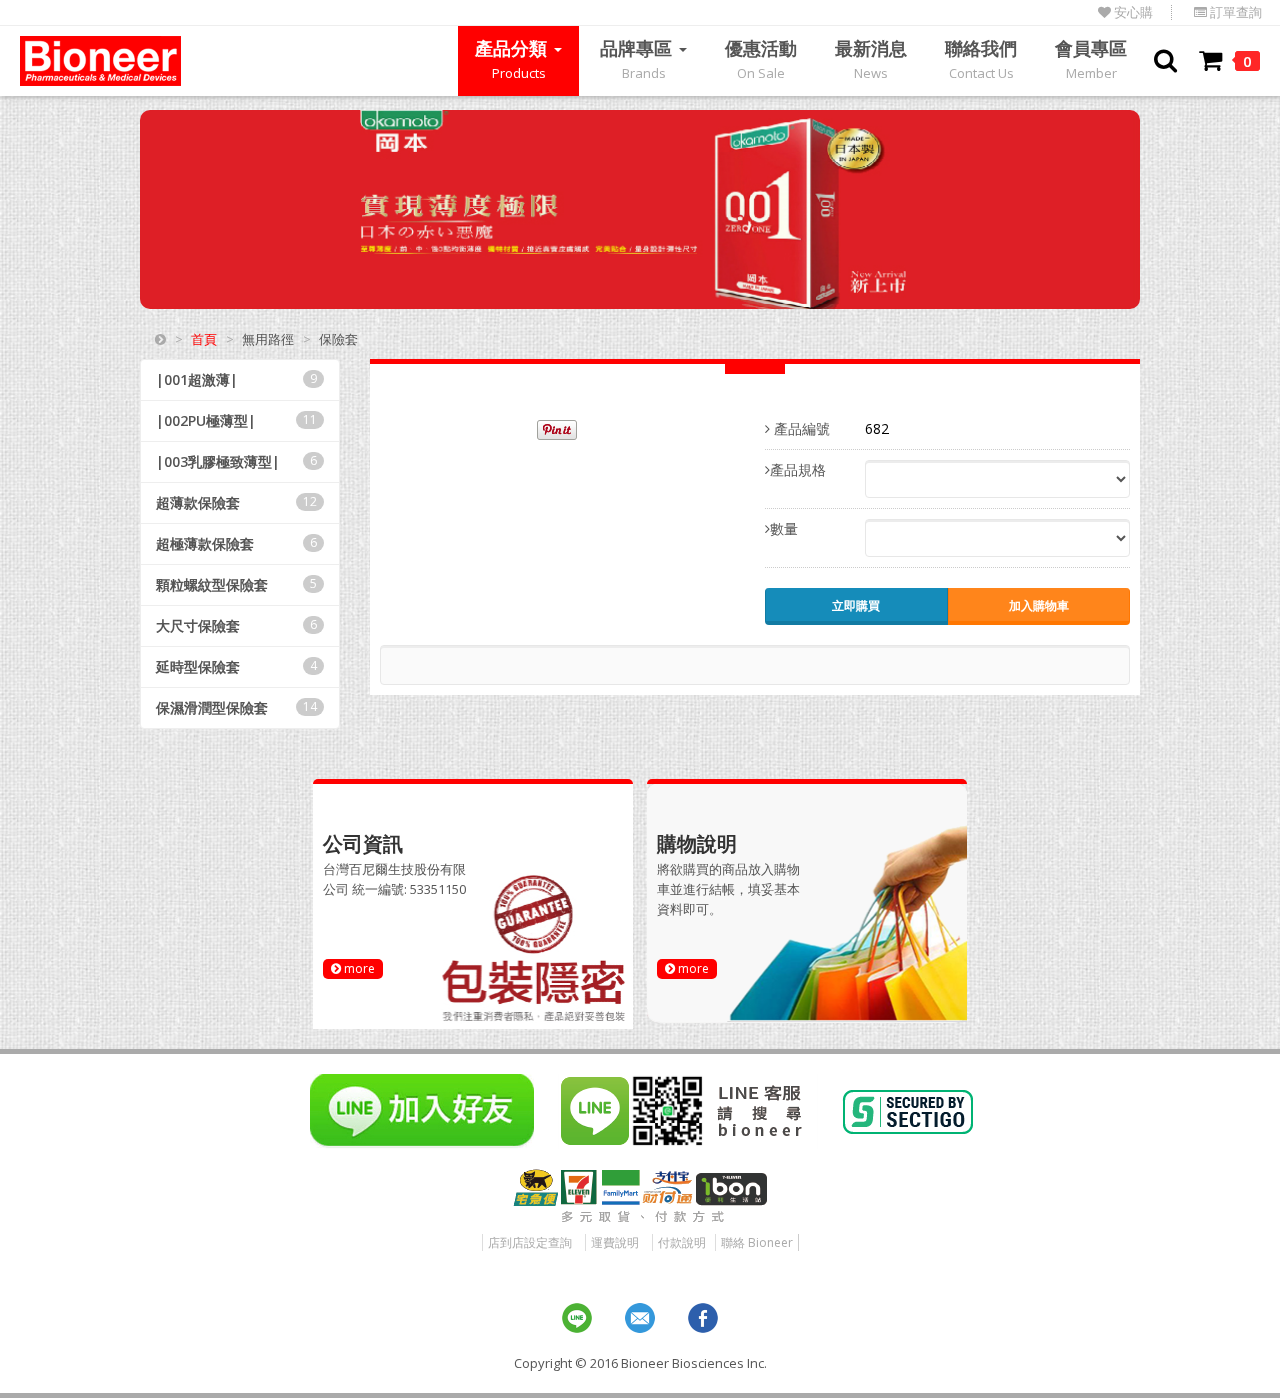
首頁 (204, 339)
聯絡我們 (981, 59)
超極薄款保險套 (236, 543)
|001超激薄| (236, 379)
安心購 (1132, 12)
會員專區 (1091, 59)
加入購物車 (1039, 605)
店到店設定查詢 (530, 1242)
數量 (784, 528)
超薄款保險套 (236, 502)
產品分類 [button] (513, 59)
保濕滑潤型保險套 (236, 707)
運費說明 (615, 1242)
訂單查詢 (1234, 12)
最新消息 (871, 59)
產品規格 (798, 469)
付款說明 (682, 1242)
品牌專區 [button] (638, 59)
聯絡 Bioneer (757, 1242)
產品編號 (800, 428)
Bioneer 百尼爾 (100, 61)
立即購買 (856, 605)
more (358, 968)
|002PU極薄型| (236, 420)
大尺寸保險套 (236, 625)
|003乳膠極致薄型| (236, 461)
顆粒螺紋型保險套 (236, 584)
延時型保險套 (236, 666)
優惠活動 (761, 59)
